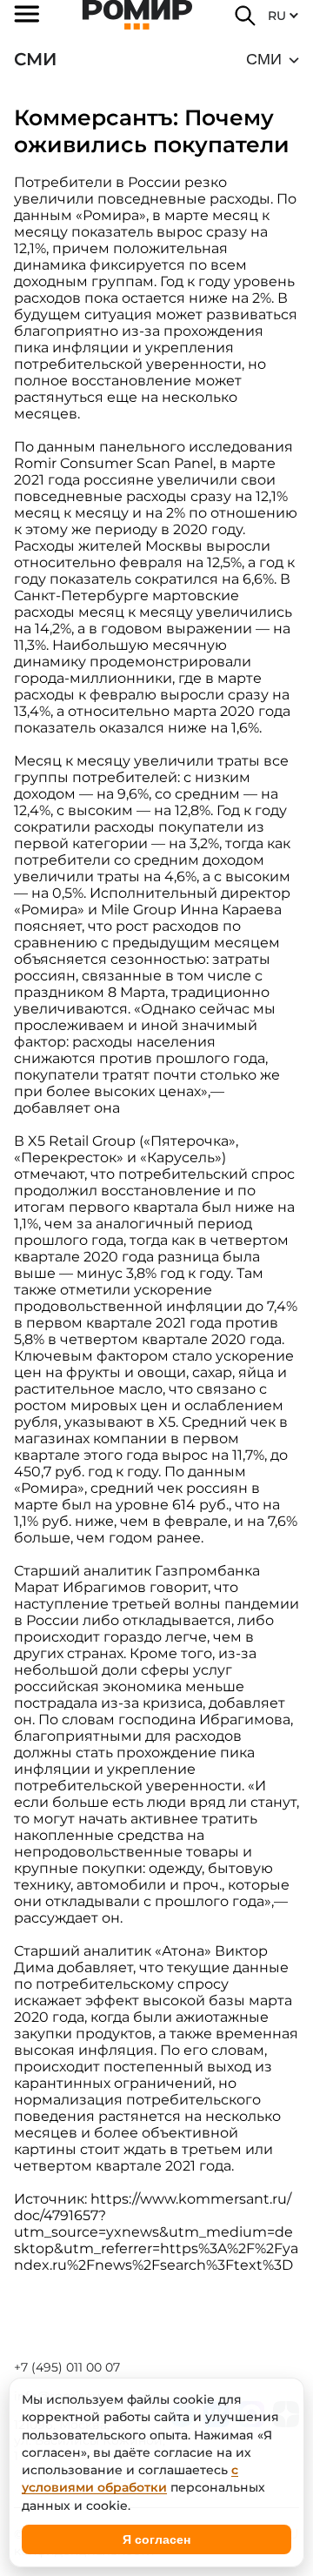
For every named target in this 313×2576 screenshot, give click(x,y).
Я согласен (156, 2539)
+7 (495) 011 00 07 (67, 2367)
